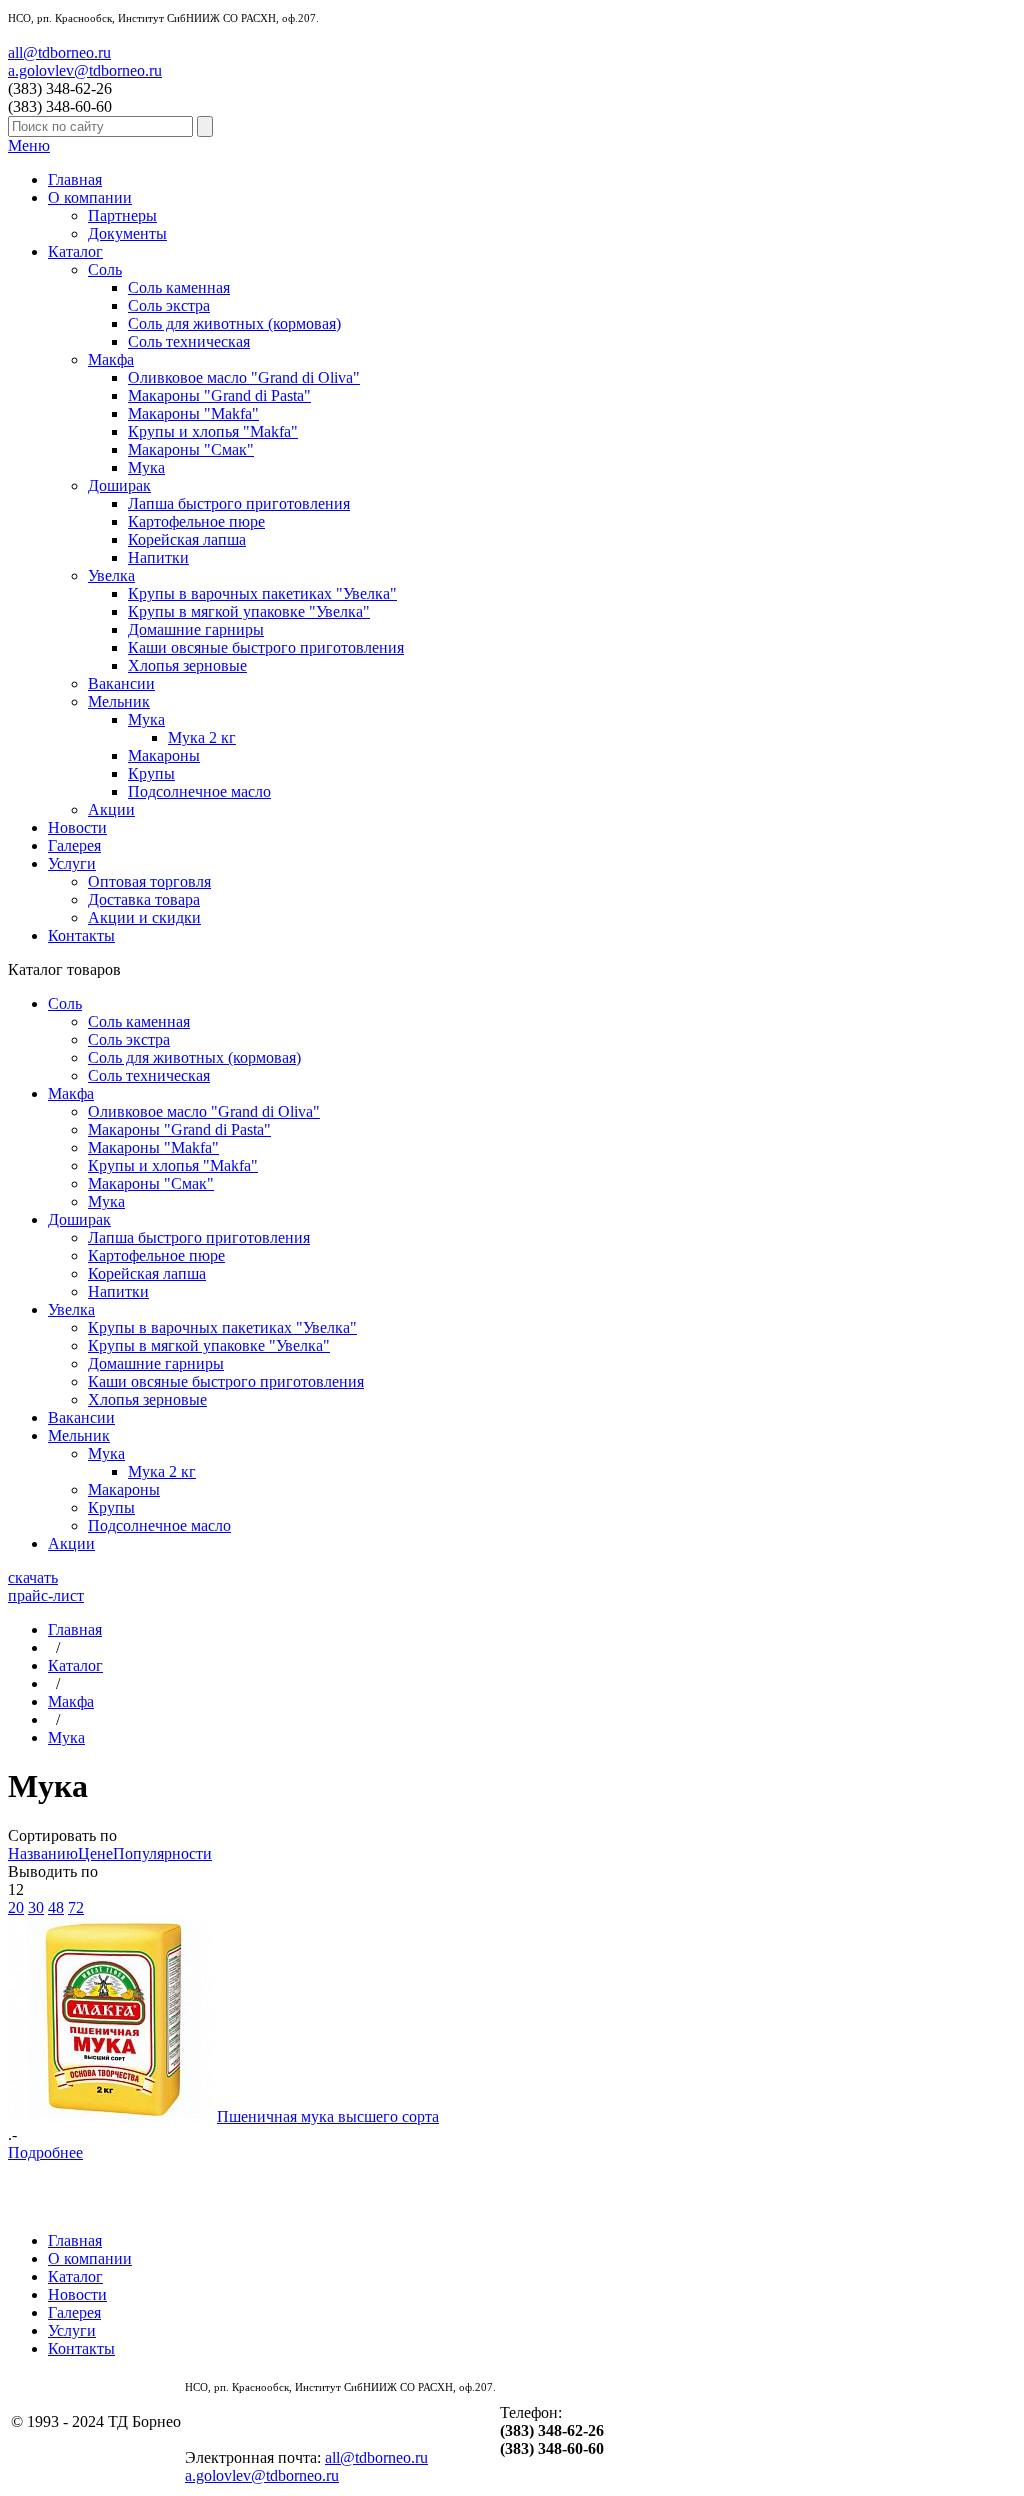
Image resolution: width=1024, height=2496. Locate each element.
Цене (95, 1853)
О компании (90, 197)
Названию (43, 1853)
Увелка (111, 575)
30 (36, 1907)
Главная (75, 179)
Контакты (81, 935)
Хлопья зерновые (187, 665)
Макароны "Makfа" (193, 413)
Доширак (119, 485)
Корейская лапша (187, 539)
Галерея (74, 845)
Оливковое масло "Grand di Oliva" (244, 377)
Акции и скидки (144, 917)
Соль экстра (169, 305)
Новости (77, 827)
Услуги (72, 863)
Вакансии (121, 683)
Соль (105, 269)
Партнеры (122, 215)
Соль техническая (189, 341)
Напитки (158, 557)
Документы (127, 233)
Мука (146, 467)
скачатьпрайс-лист (46, 1586)
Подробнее (45, 2152)
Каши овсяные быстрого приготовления (266, 647)
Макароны (164, 755)
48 (56, 1907)
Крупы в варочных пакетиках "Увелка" (262, 593)
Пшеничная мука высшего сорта (328, 2116)
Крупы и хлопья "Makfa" (213, 431)
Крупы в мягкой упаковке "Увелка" (249, 611)
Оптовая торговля (149, 881)
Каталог (75, 251)
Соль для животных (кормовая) (234, 323)
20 (16, 1907)
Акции (111, 809)
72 (76, 1907)
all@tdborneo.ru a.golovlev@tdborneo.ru (85, 61)
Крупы (151, 773)
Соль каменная (179, 287)
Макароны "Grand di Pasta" (219, 395)
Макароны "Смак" (191, 449)
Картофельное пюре (196, 521)
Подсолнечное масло (199, 791)
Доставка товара (144, 899)
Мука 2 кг (202, 737)
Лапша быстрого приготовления (239, 503)
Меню (29, 145)
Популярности (162, 1853)
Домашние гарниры (196, 629)
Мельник (119, 701)
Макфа (111, 359)
